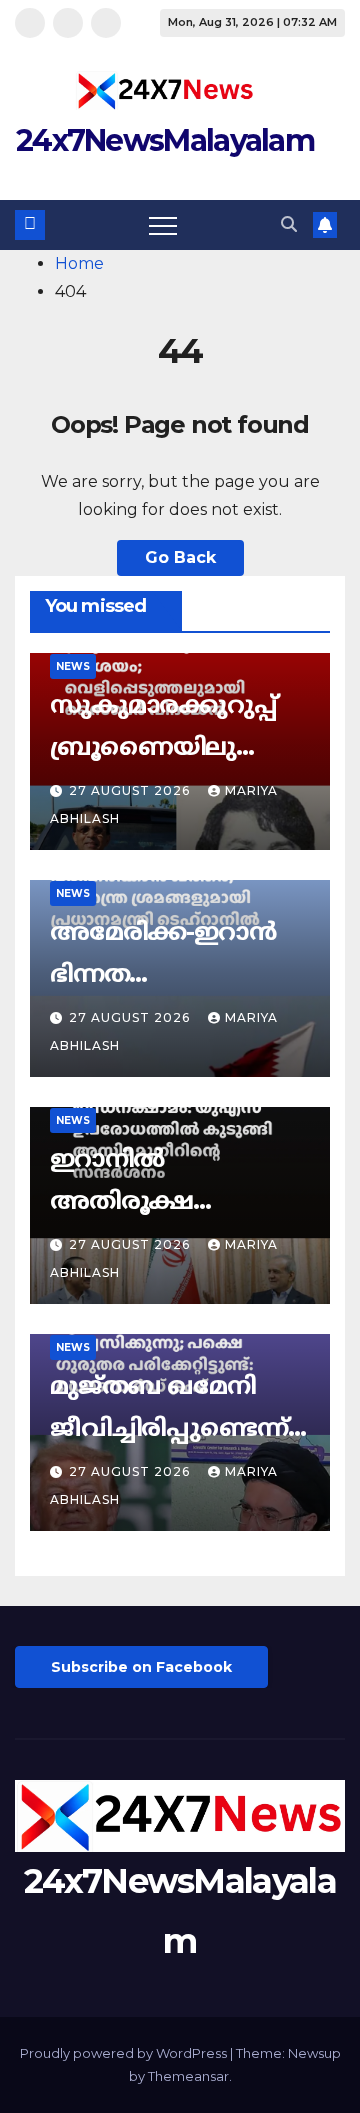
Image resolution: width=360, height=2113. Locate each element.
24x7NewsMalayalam (165, 140)
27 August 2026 (131, 790)
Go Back (180, 557)
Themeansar (188, 2076)
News (73, 666)
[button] (289, 224)
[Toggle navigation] (163, 225)
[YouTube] (106, 23)
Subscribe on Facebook (141, 1667)
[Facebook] (30, 23)
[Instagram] (68, 23)
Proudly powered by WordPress (125, 2053)
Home (79, 263)
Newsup (314, 2053)
